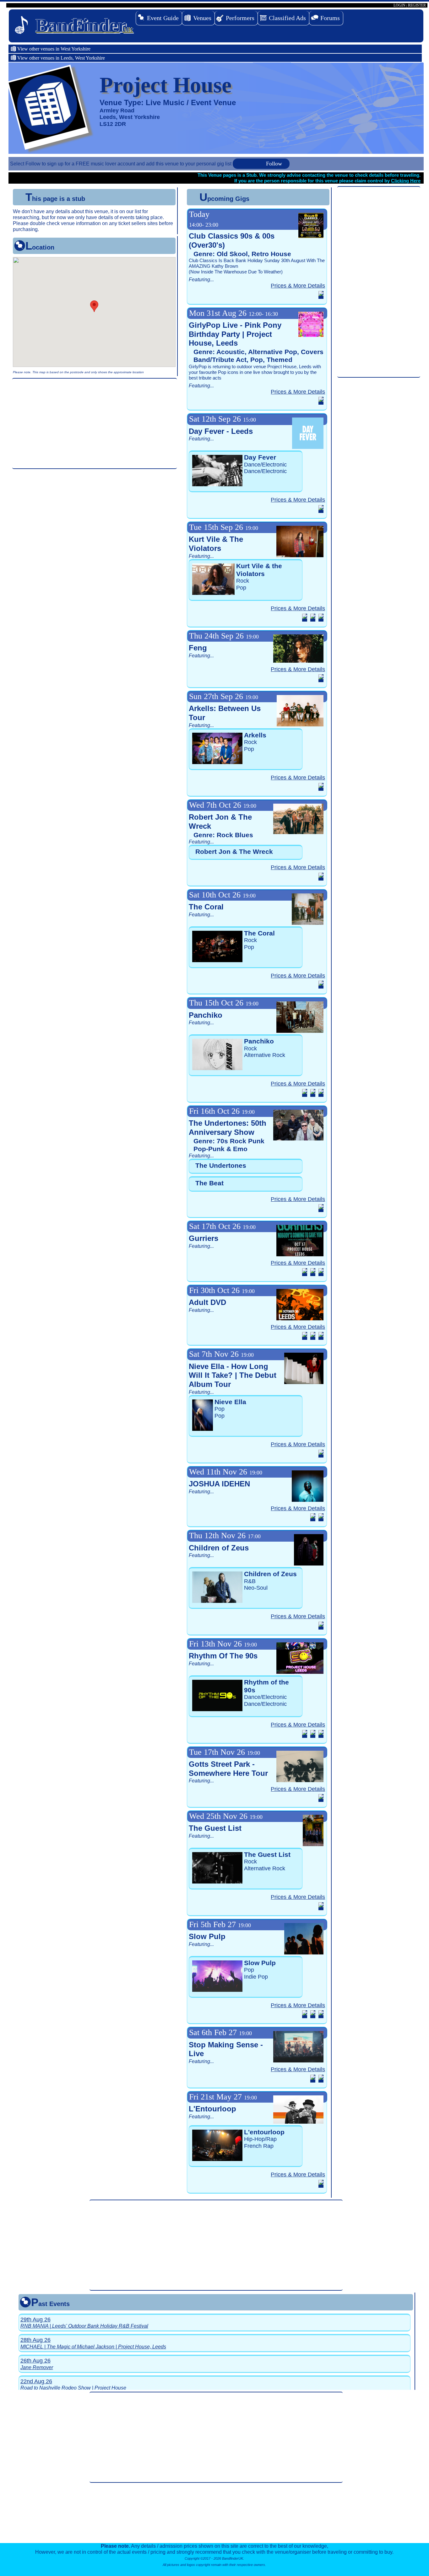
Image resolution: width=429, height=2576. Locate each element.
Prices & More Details (298, 286)
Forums (330, 18)
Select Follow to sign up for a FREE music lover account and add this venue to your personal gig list (121, 164)
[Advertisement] (95, 423)
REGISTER (417, 5)
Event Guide (163, 18)
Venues (202, 18)
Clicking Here (406, 181)
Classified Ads (287, 18)
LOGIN (399, 5)
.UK (84, 25)
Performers (240, 18)
